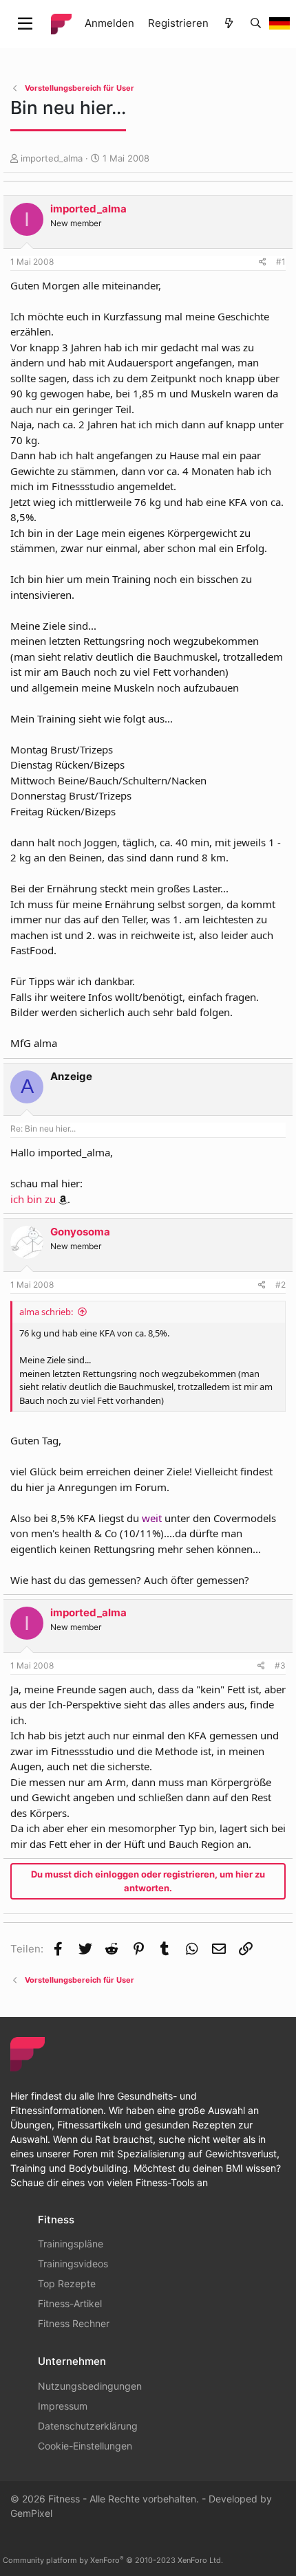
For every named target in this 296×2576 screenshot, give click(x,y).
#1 (281, 262)
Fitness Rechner (74, 2323)
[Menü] (25, 24)
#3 (280, 1665)
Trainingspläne (71, 2244)
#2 (281, 1285)
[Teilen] (263, 262)
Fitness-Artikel (70, 2303)
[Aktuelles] (229, 24)
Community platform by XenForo (113, 2560)
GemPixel (31, 2513)
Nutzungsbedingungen (90, 2386)
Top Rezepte (67, 2283)
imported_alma (52, 158)
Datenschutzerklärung (88, 2426)
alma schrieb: (46, 1312)
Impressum (63, 2406)
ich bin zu (33, 1199)
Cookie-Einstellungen (85, 2446)
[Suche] (256, 24)
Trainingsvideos (73, 2264)
